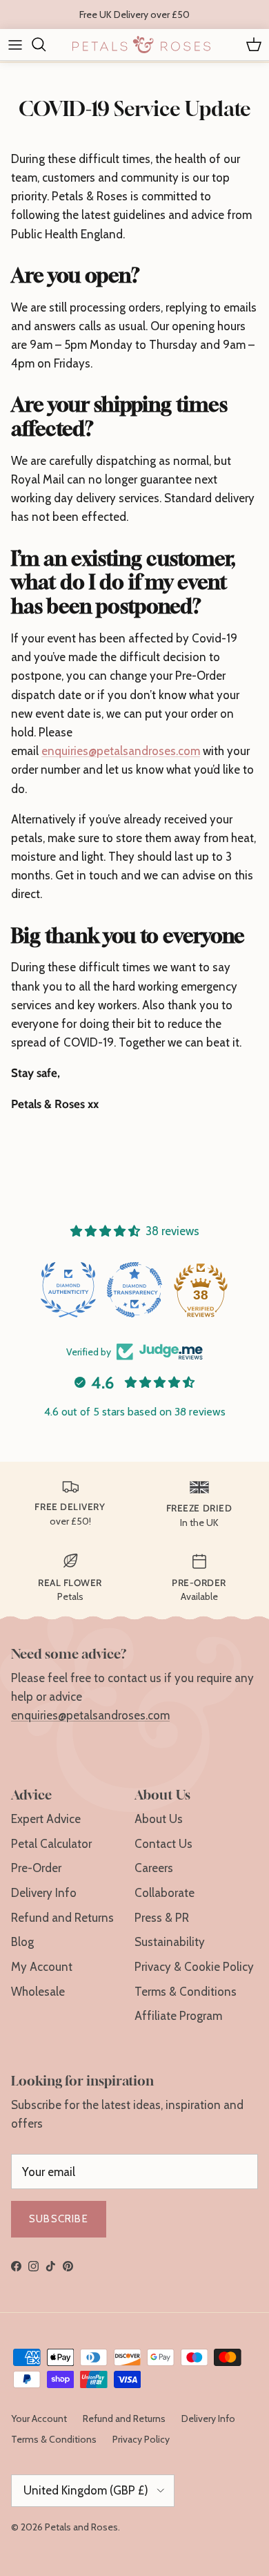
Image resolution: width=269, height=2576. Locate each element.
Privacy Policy (141, 2439)
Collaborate (165, 1893)
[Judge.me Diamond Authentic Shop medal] (68, 1290)
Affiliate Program (178, 2016)
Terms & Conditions (186, 1992)
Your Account (39, 2418)
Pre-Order (36, 1868)
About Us (159, 1819)
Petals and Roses (81, 2527)
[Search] (46, 44)
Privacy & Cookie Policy (194, 1967)
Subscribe (59, 2219)
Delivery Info (44, 1893)
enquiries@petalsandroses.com (121, 751)
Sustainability (170, 1942)
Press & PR (162, 1918)
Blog (22, 1942)
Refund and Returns (62, 1918)
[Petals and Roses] (141, 45)
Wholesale (38, 1992)
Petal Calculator (51, 1844)
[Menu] (15, 44)
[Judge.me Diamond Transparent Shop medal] (134, 1290)
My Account (42, 1967)
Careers (154, 1868)
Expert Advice (46, 1819)
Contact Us (163, 1844)
